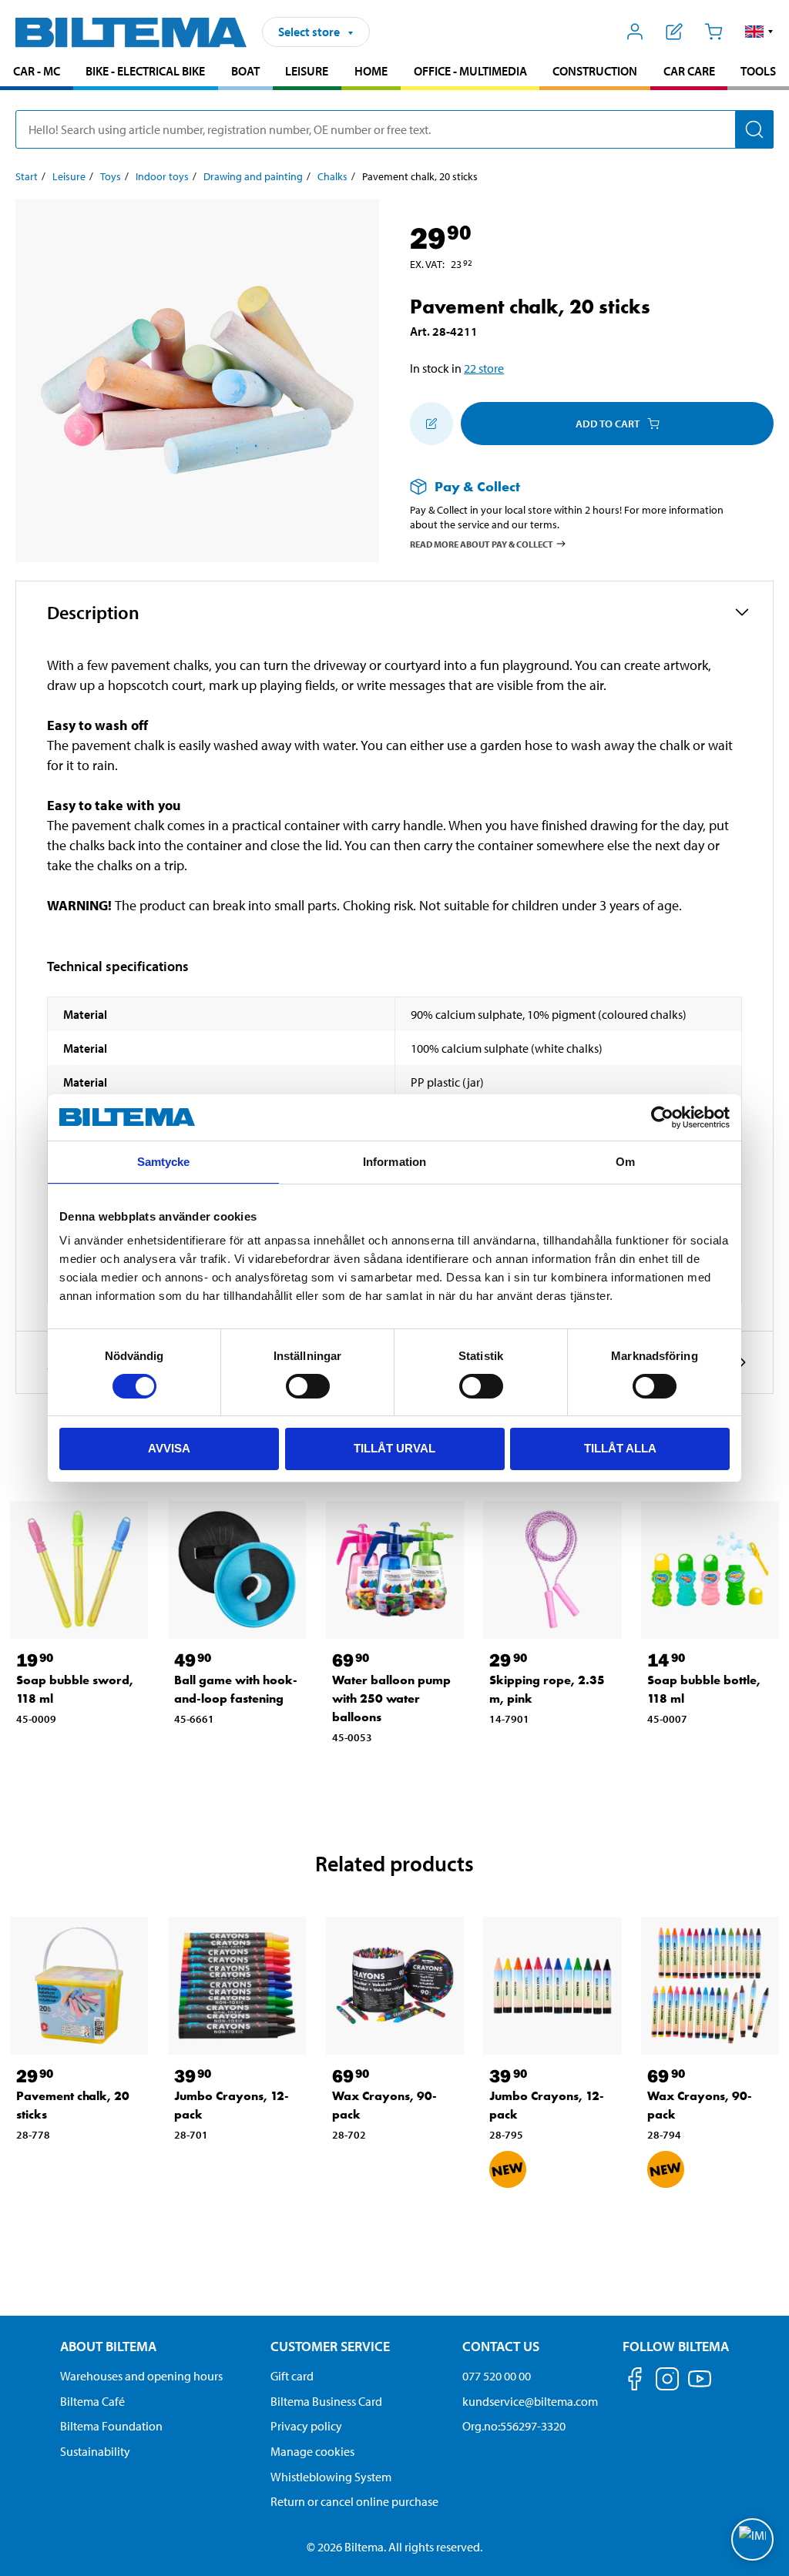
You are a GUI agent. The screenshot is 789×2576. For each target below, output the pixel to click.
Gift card (292, 2376)
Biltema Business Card (326, 2401)
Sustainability (95, 2451)
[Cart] (713, 32)
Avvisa (169, 1448)
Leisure (307, 71)
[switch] (308, 1386)
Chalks (332, 176)
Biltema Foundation (111, 2426)
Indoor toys (162, 176)
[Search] (754, 129)
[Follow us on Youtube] (700, 2386)
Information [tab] (394, 1162)
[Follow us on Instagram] (667, 2382)
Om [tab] (625, 1162)
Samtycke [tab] (164, 1162)
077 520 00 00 (497, 2376)
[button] (759, 32)
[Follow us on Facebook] (635, 2382)
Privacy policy (306, 2426)
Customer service (330, 2346)
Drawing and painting (253, 176)
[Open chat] (752, 2539)
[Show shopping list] (675, 32)
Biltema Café (92, 2401)
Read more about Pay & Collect (482, 543)
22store (484, 368)
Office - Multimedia (470, 71)
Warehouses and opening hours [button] (141, 2376)
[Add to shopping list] (431, 424)
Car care (689, 71)
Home (371, 71)
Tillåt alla (620, 1448)
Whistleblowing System (331, 2477)
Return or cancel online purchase (354, 2501)
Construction (595, 71)
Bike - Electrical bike (145, 71)
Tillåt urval (394, 1448)
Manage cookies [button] (312, 2451)
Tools (758, 71)
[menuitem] (37, 73)
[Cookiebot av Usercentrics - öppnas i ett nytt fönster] (662, 1117)
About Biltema (108, 2346)
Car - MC (37, 71)
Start (27, 176)
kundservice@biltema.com (530, 2401)
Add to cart (608, 424)
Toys (111, 176)
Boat (245, 71)
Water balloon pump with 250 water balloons (391, 1698)
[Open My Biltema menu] (635, 32)
